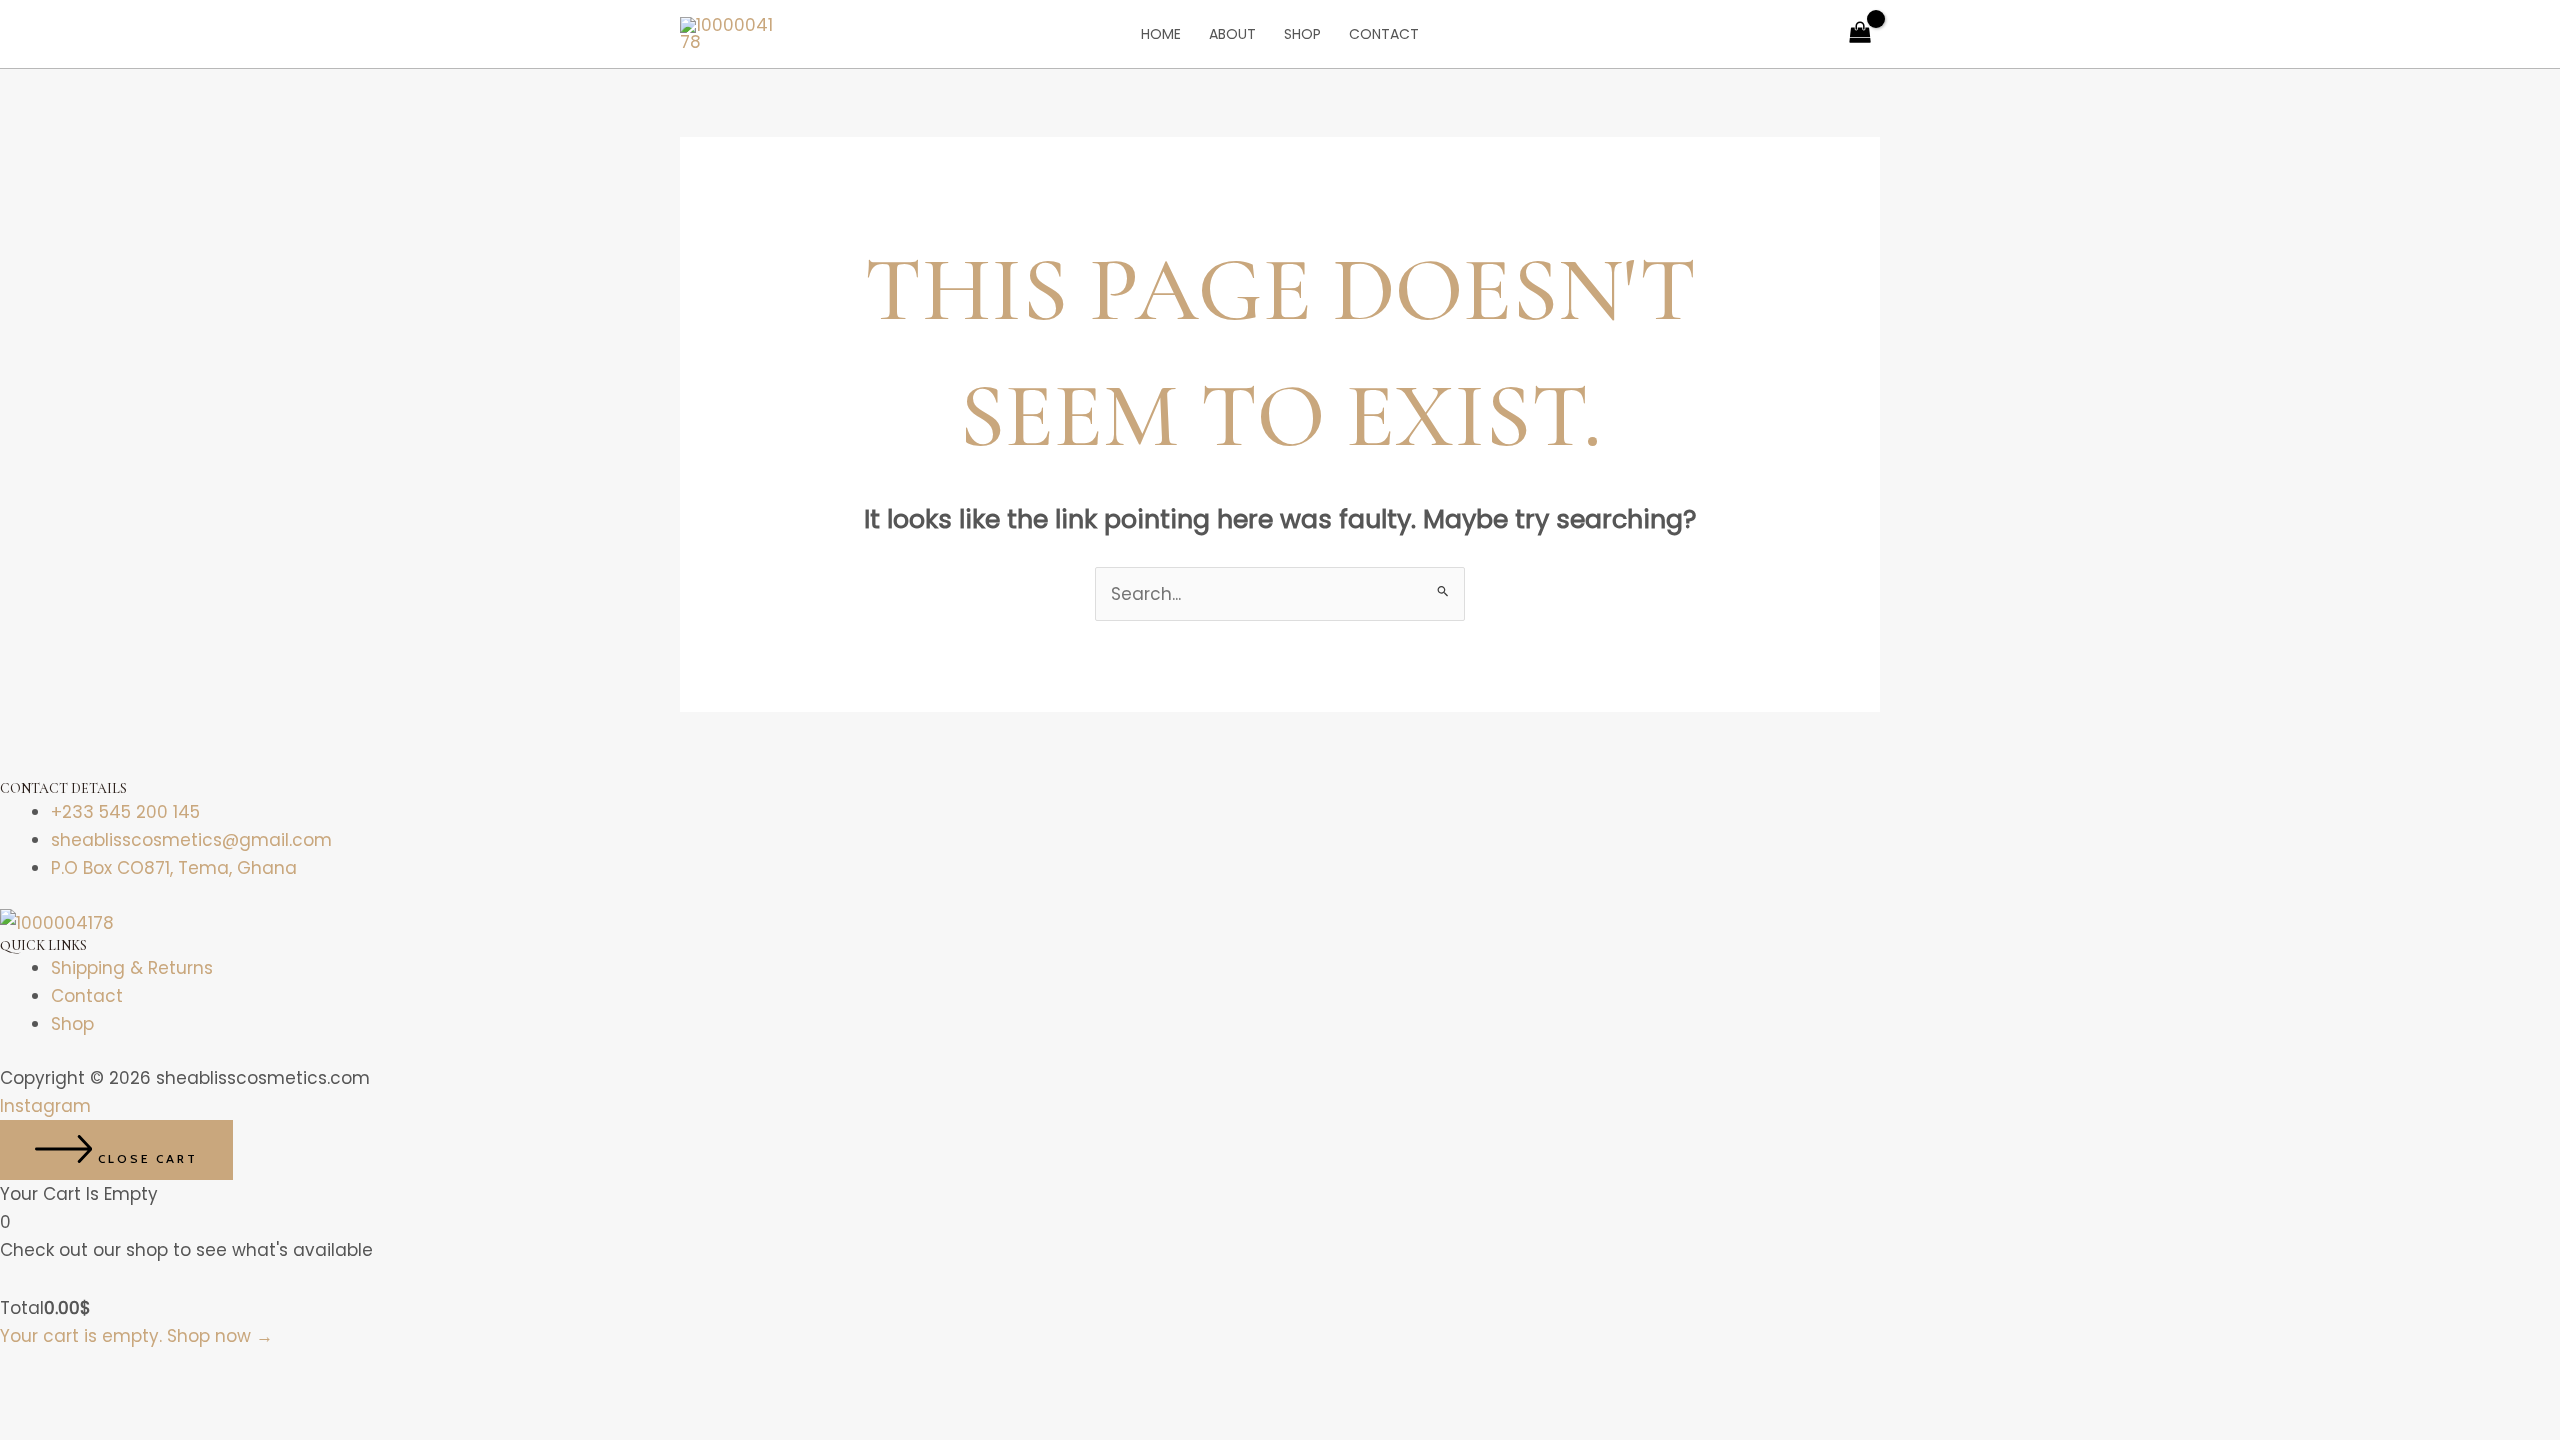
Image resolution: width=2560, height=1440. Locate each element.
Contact (1384, 34)
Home (1161, 34)
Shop (1302, 34)
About (1232, 34)
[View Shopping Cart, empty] (1860, 34)
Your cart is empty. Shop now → (136, 1336)
